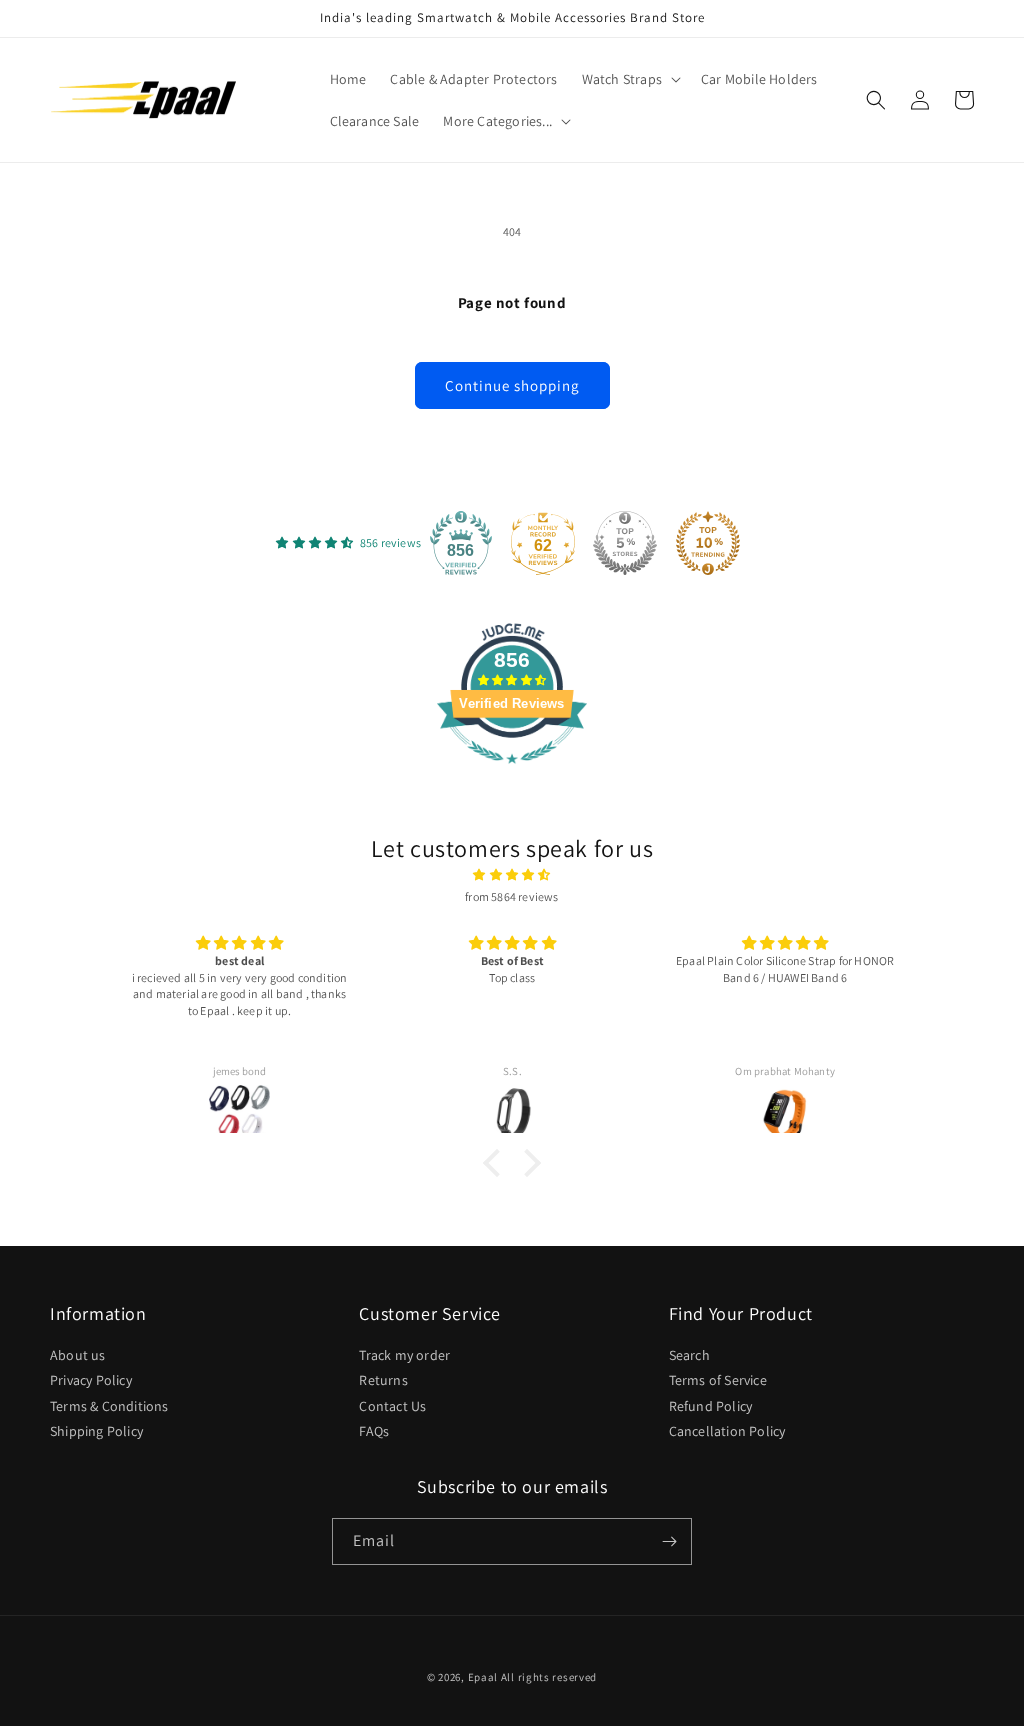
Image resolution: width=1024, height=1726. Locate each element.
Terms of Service (718, 1380)
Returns (383, 1380)
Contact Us (392, 1406)
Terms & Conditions (109, 1406)
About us (78, 1356)
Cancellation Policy (727, 1431)
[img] (511, 875)
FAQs (374, 1431)
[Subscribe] (669, 1541)
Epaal (483, 1677)
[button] (629, 79)
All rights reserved (549, 1677)
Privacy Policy (91, 1380)
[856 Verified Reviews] (512, 774)
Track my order (404, 1356)
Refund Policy (711, 1406)
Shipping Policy (96, 1431)
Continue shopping (512, 385)
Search (689, 1356)
